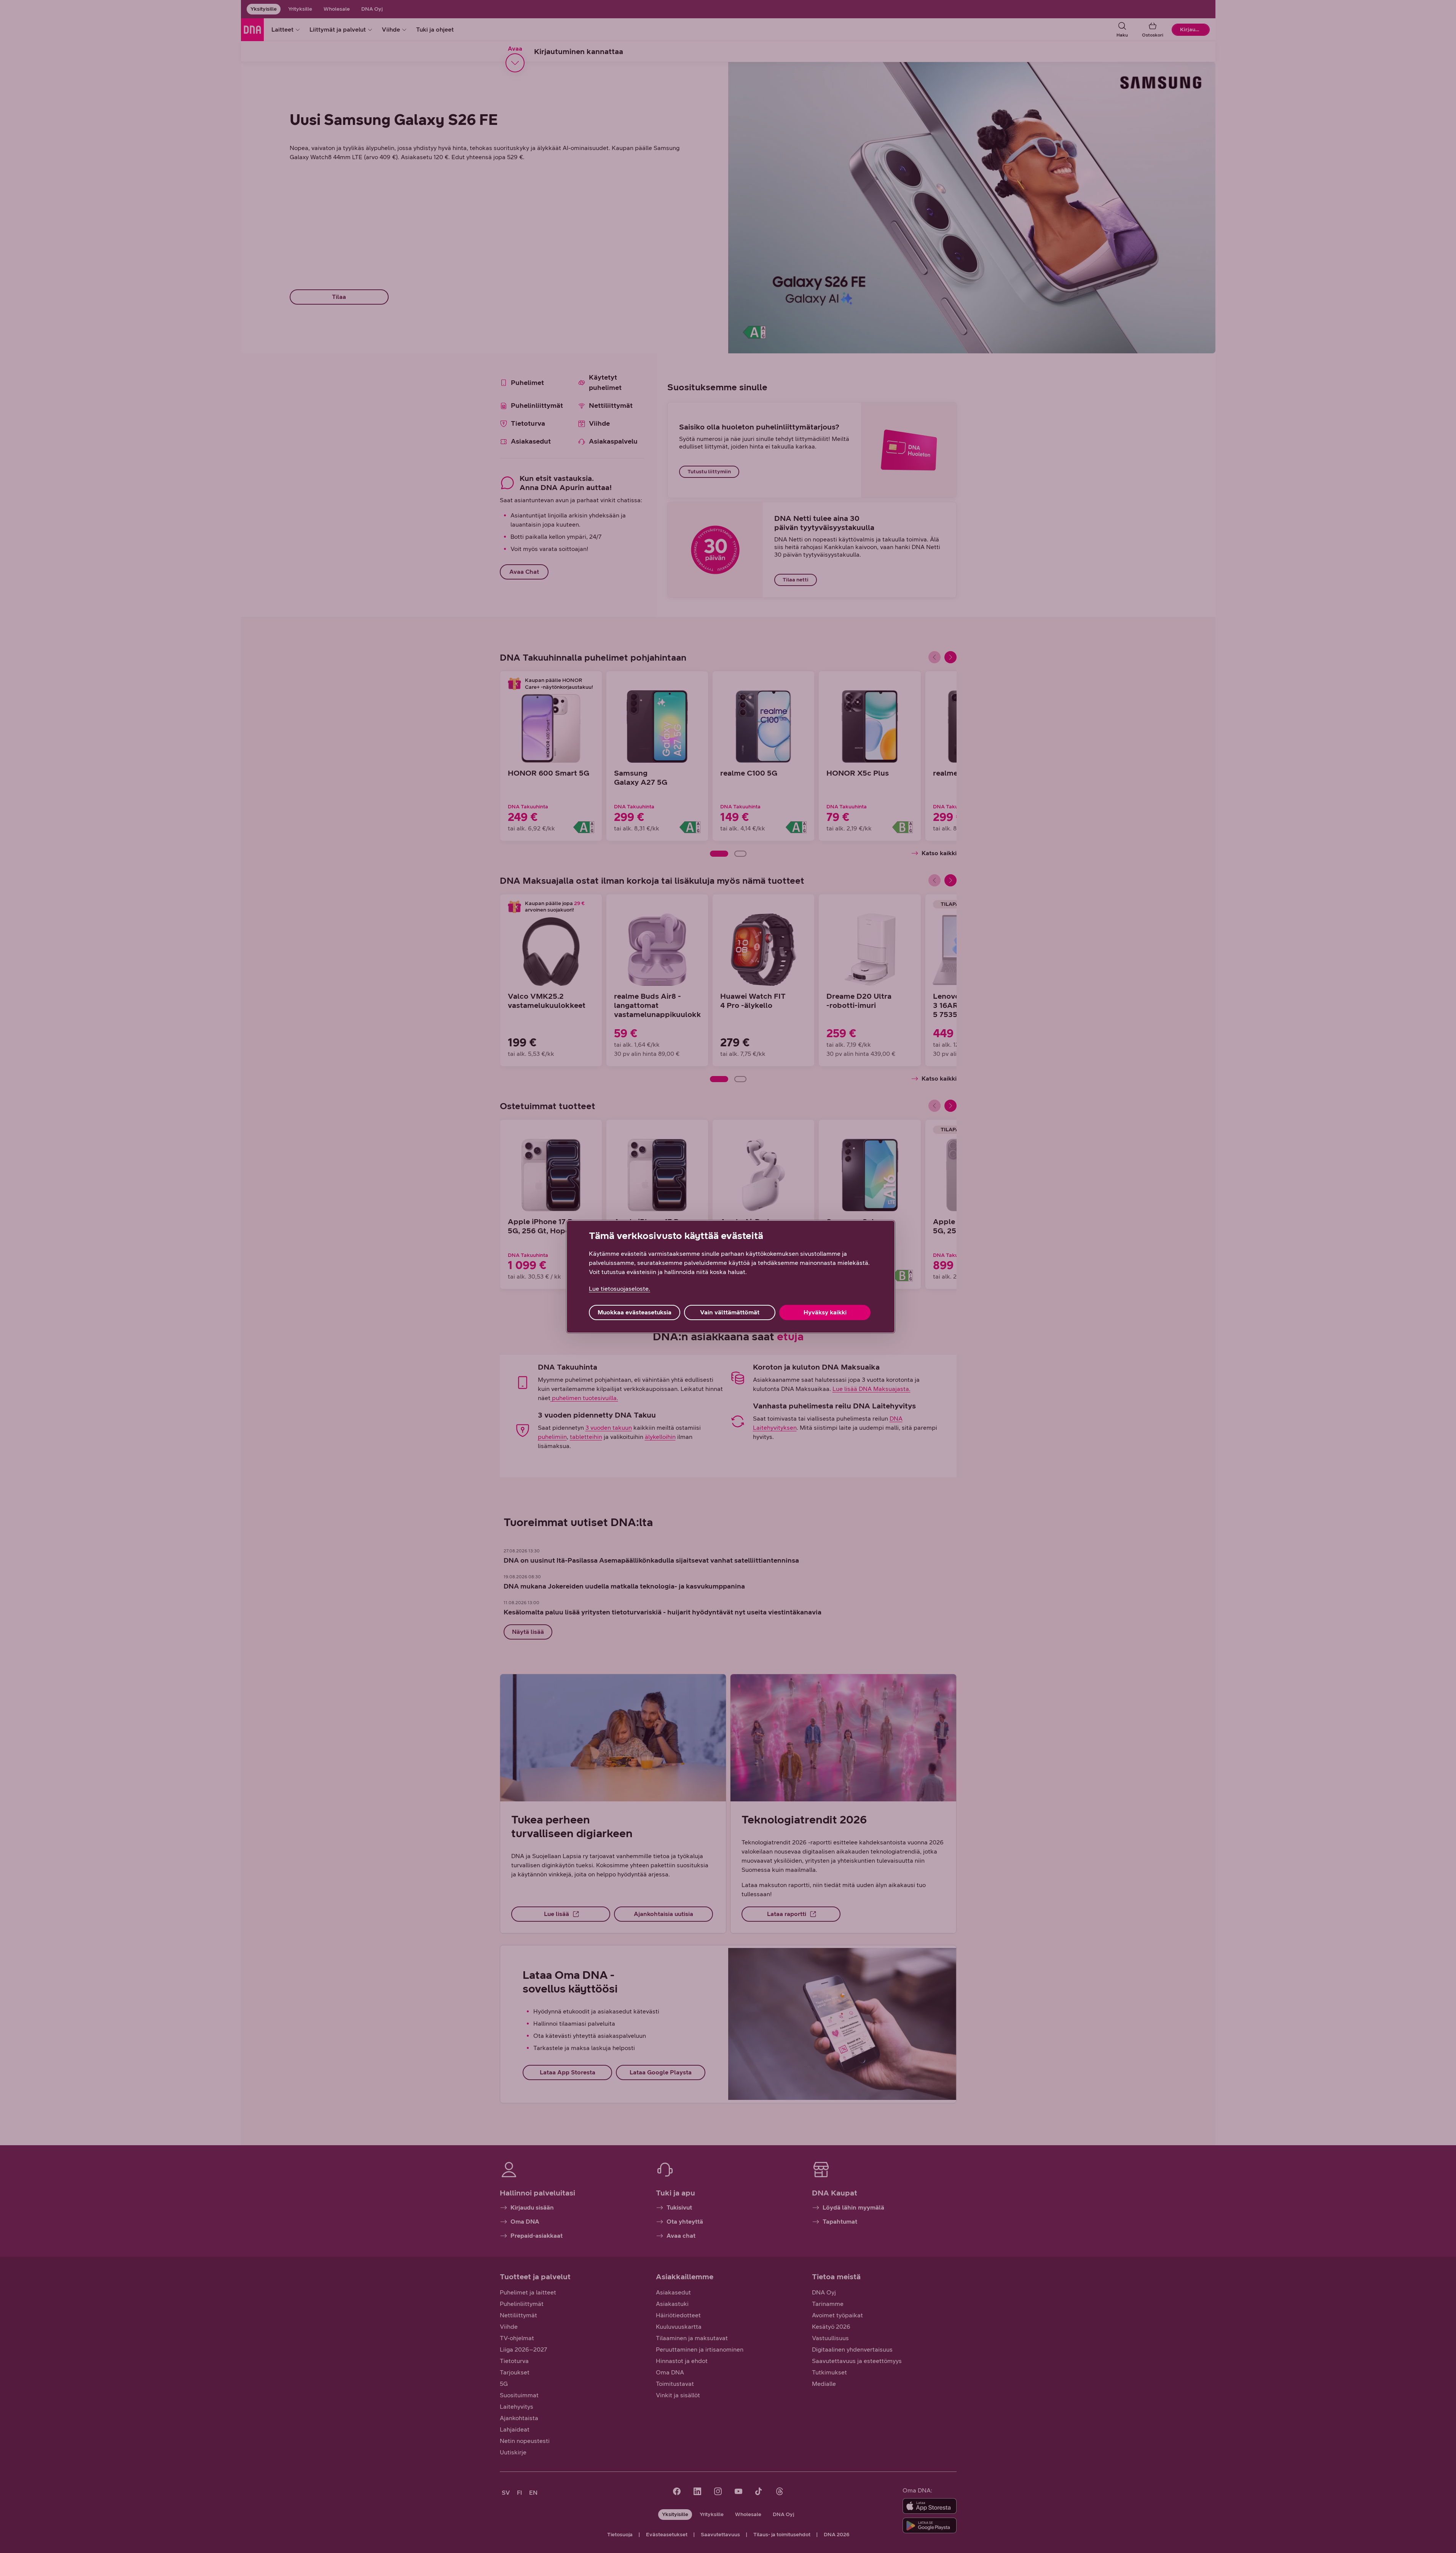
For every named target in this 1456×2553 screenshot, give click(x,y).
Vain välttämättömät (730, 1312)
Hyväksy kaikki (825, 1312)
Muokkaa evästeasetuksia (635, 1312)
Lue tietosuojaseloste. (620, 1289)
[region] (731, 1277)
